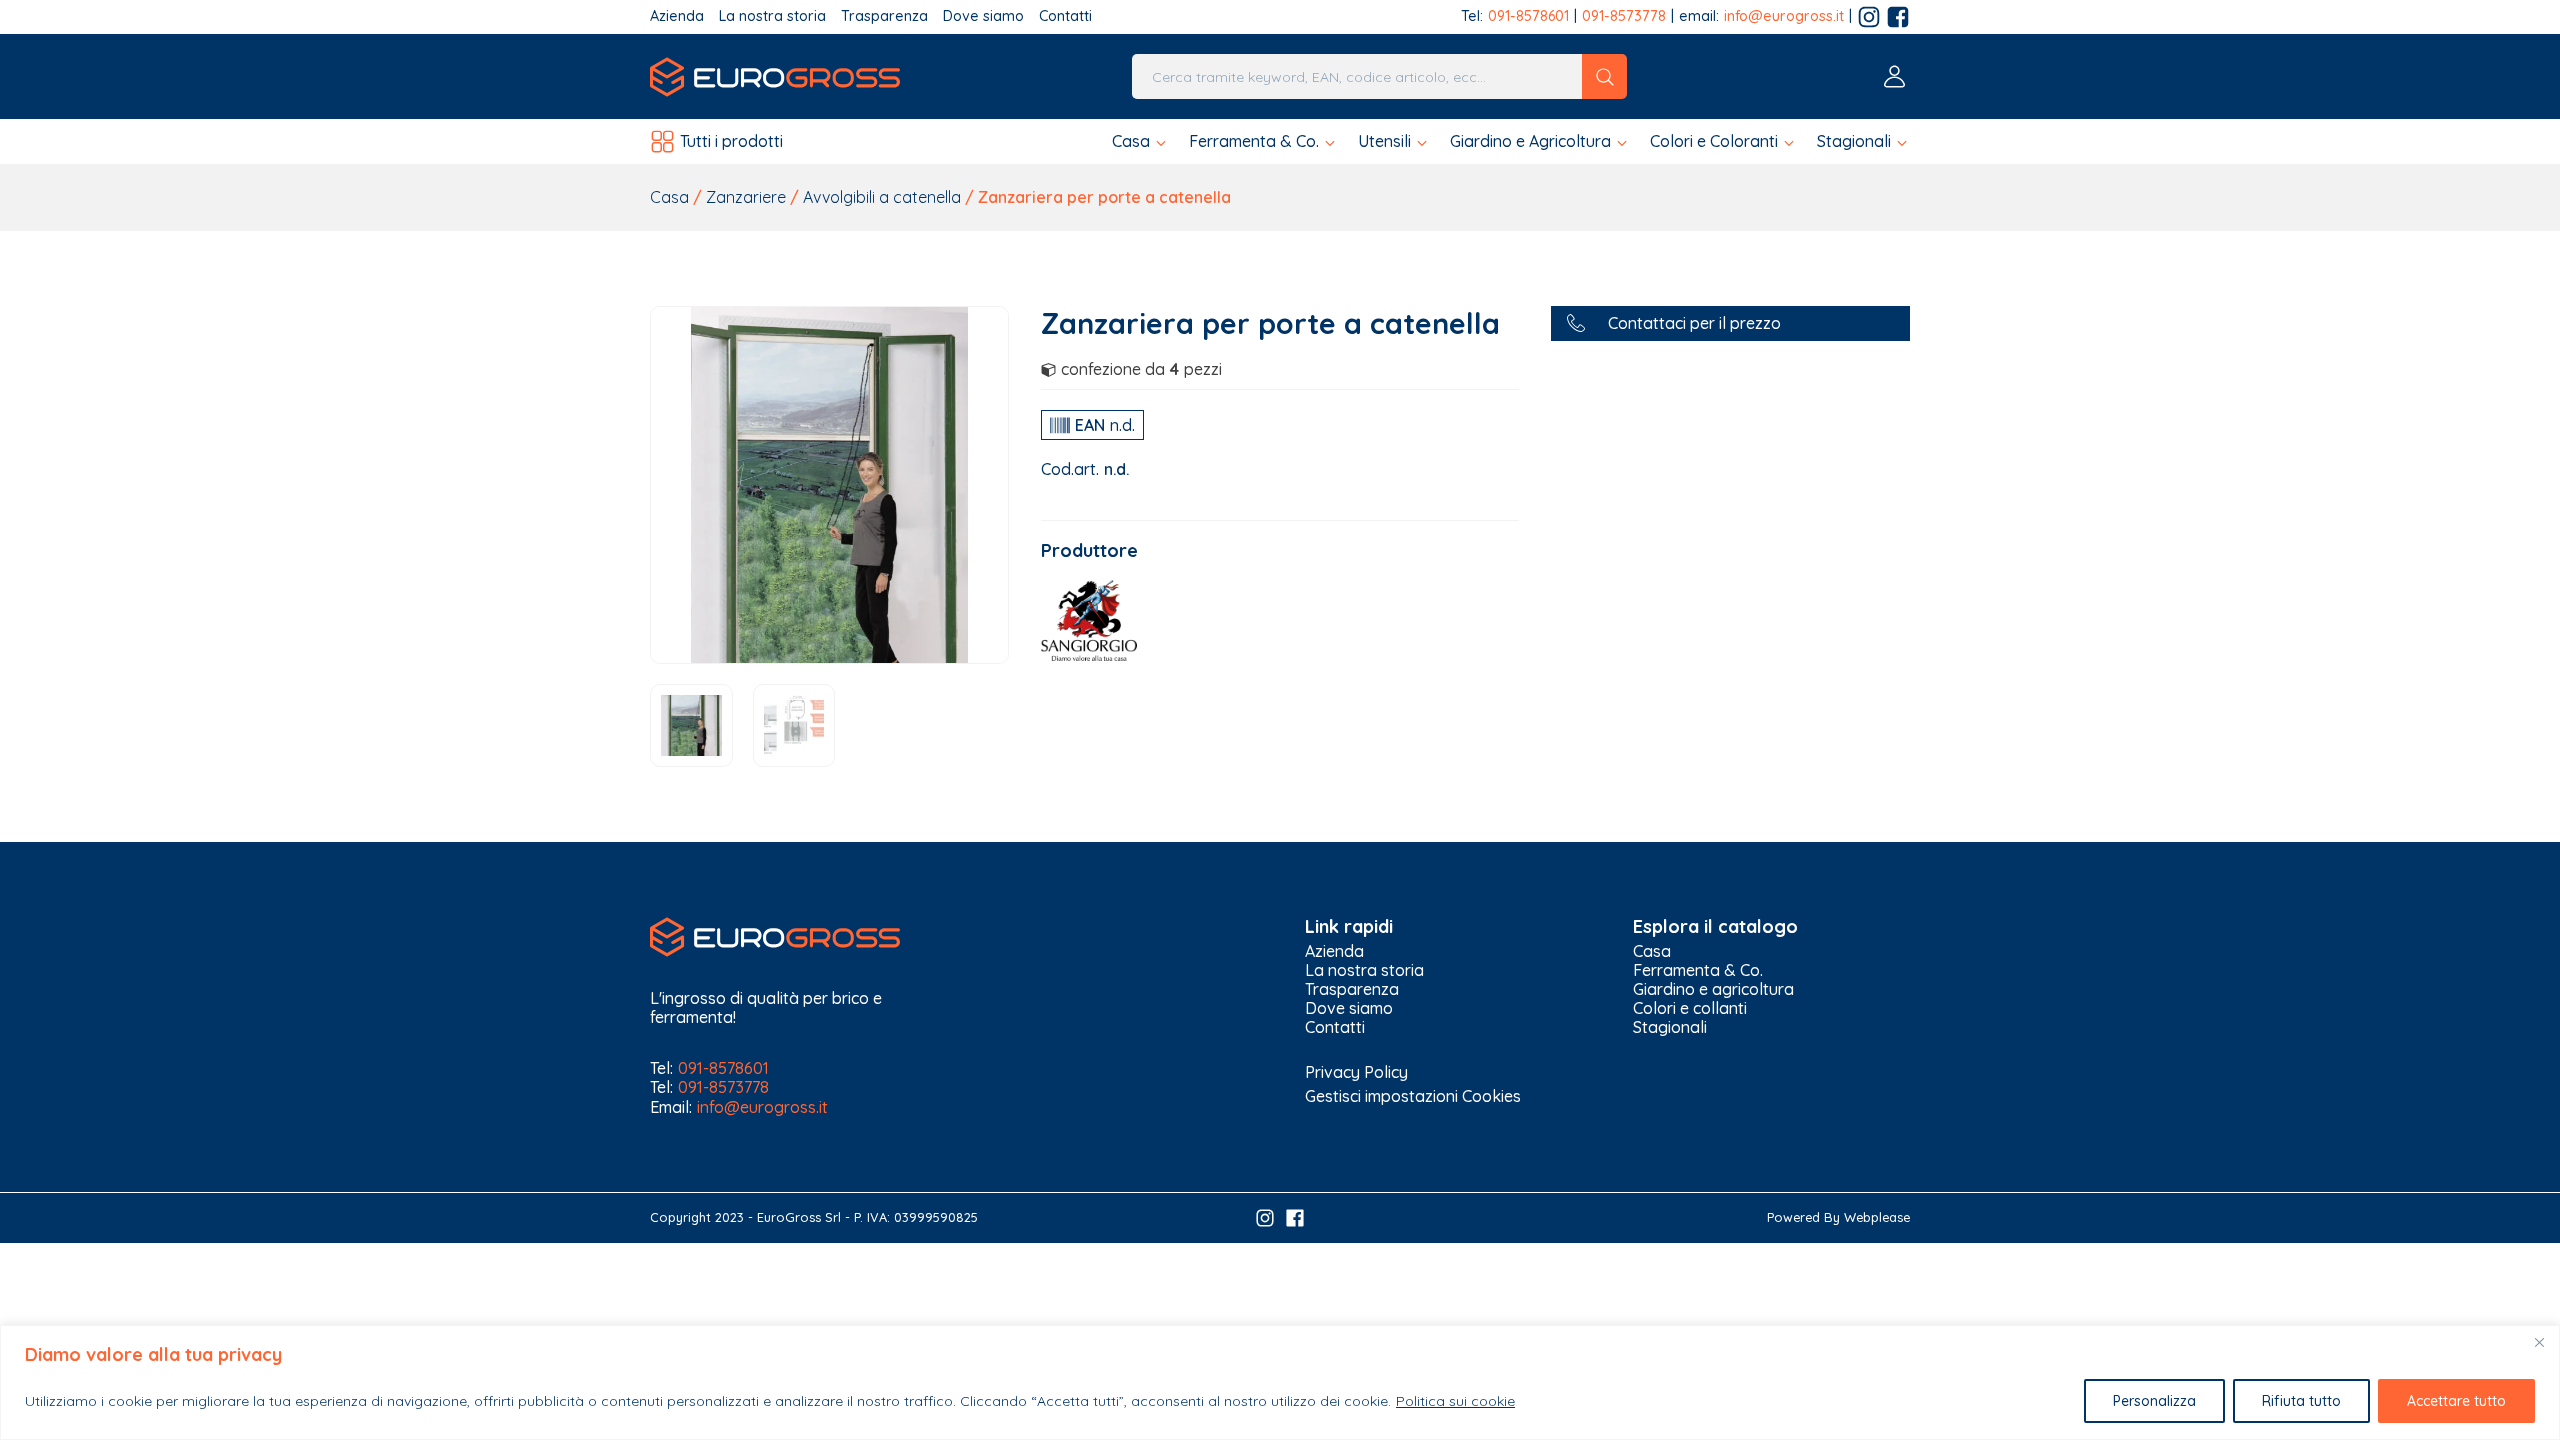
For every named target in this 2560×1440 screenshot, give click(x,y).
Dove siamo (983, 16)
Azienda (677, 16)
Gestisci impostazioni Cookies (1413, 1096)
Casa (669, 197)
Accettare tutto (2456, 1401)
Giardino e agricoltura (1713, 989)
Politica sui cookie (1455, 1401)
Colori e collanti (1690, 1008)
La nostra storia (772, 16)
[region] (1280, 1382)
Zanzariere (746, 197)
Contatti (1065, 16)
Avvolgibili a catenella (882, 197)
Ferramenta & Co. (1698, 970)
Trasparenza (884, 16)
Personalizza (2154, 1401)
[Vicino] (2539, 1342)
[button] (1140, 141)
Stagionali (1670, 1027)
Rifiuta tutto (2301, 1401)
